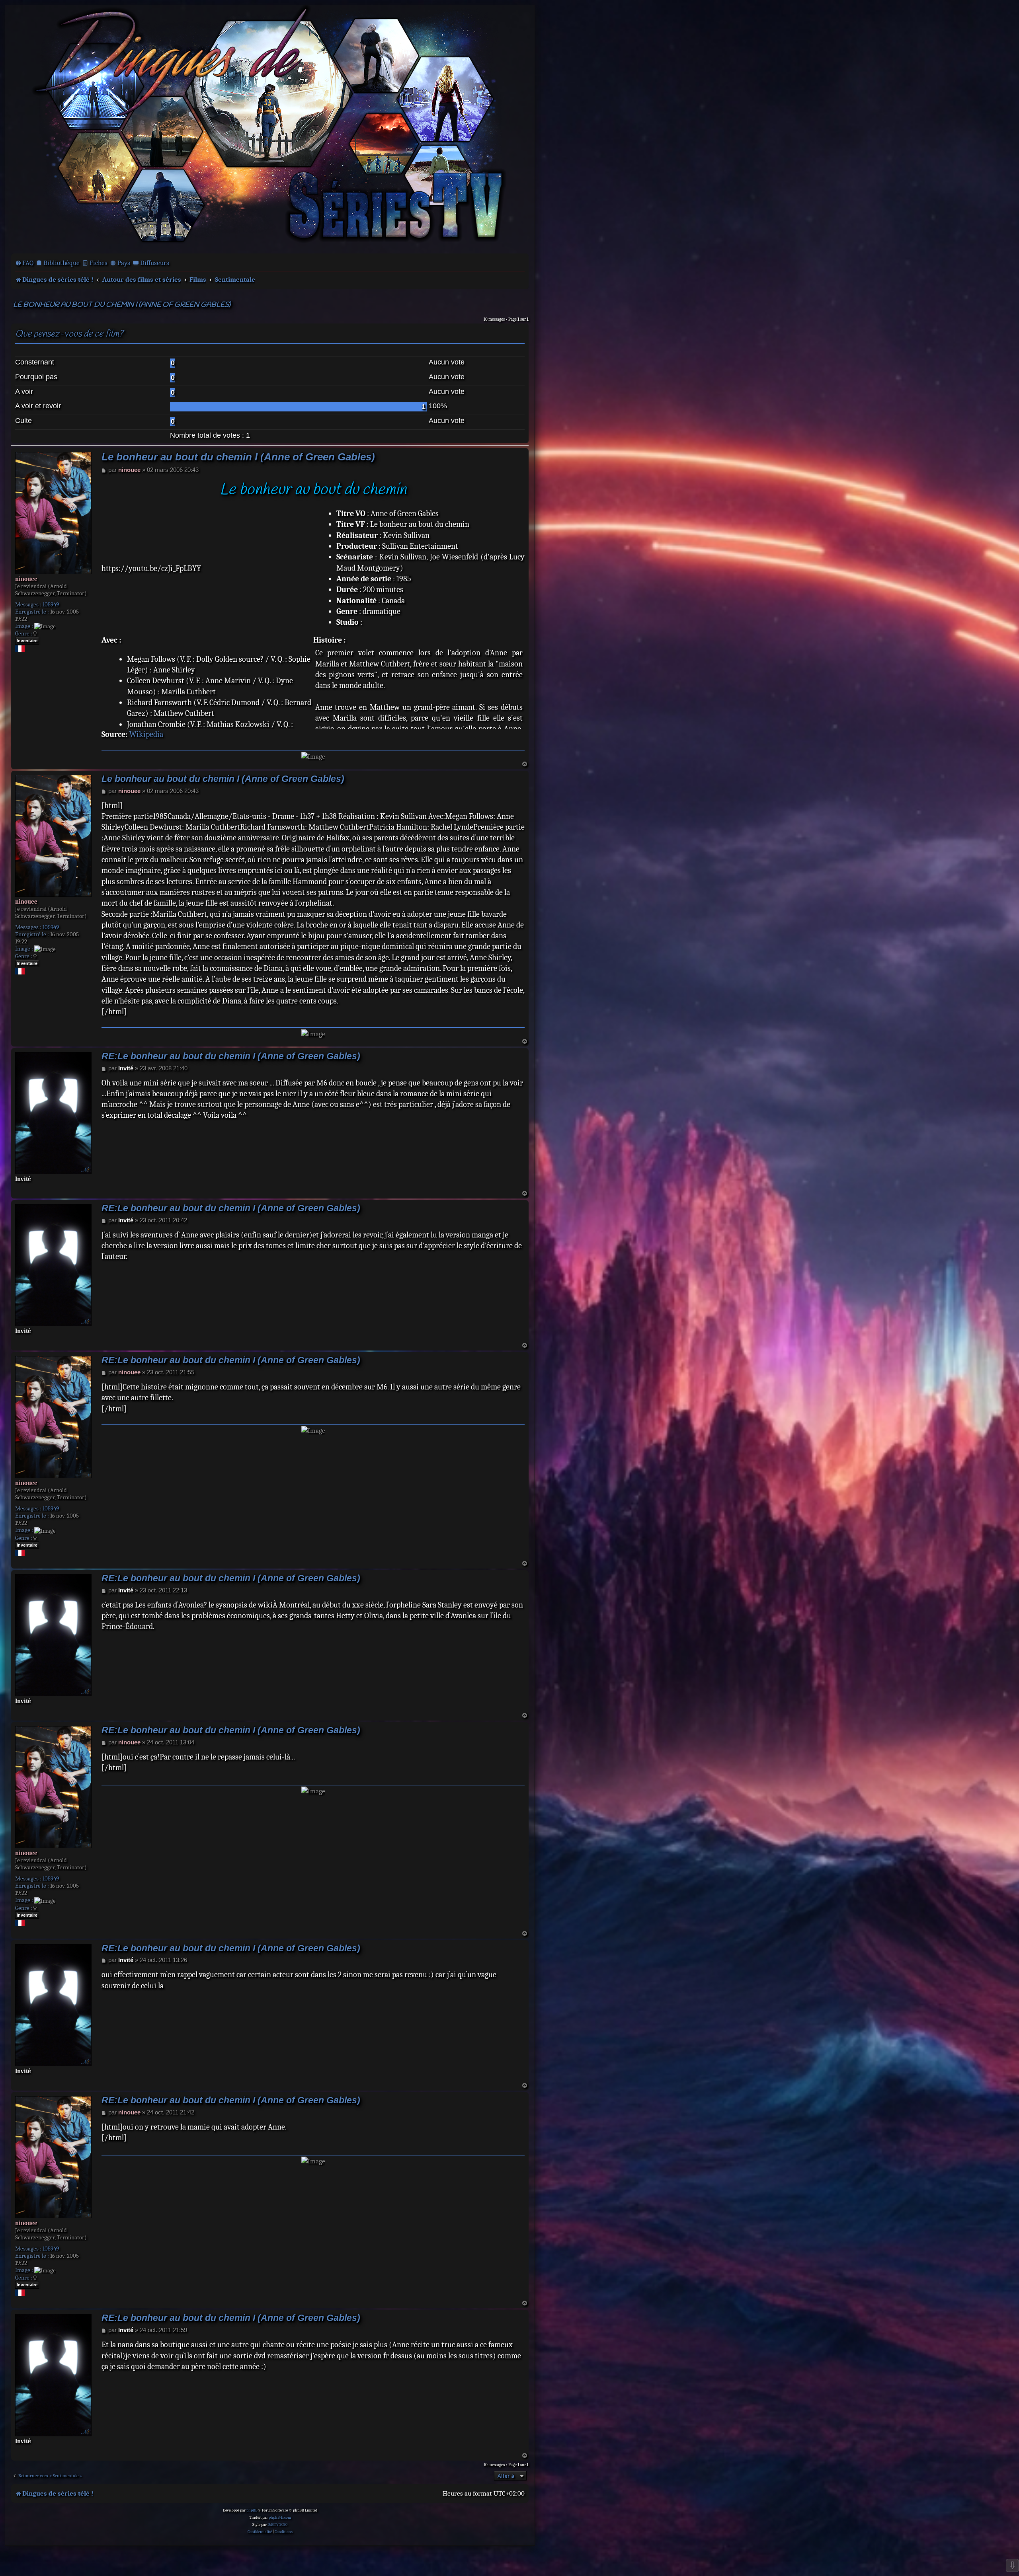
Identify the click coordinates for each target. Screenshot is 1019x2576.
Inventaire (27, 641)
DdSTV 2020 (277, 2525)
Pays (124, 263)
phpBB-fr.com (280, 2518)
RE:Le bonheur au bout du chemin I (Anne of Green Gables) (231, 1056)
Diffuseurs (155, 263)
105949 (51, 604)
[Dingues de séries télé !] (270, 129)
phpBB (252, 2510)
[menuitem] (24, 263)
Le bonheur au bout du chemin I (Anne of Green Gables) (122, 305)
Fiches (99, 263)
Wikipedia (146, 734)
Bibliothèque (61, 263)
